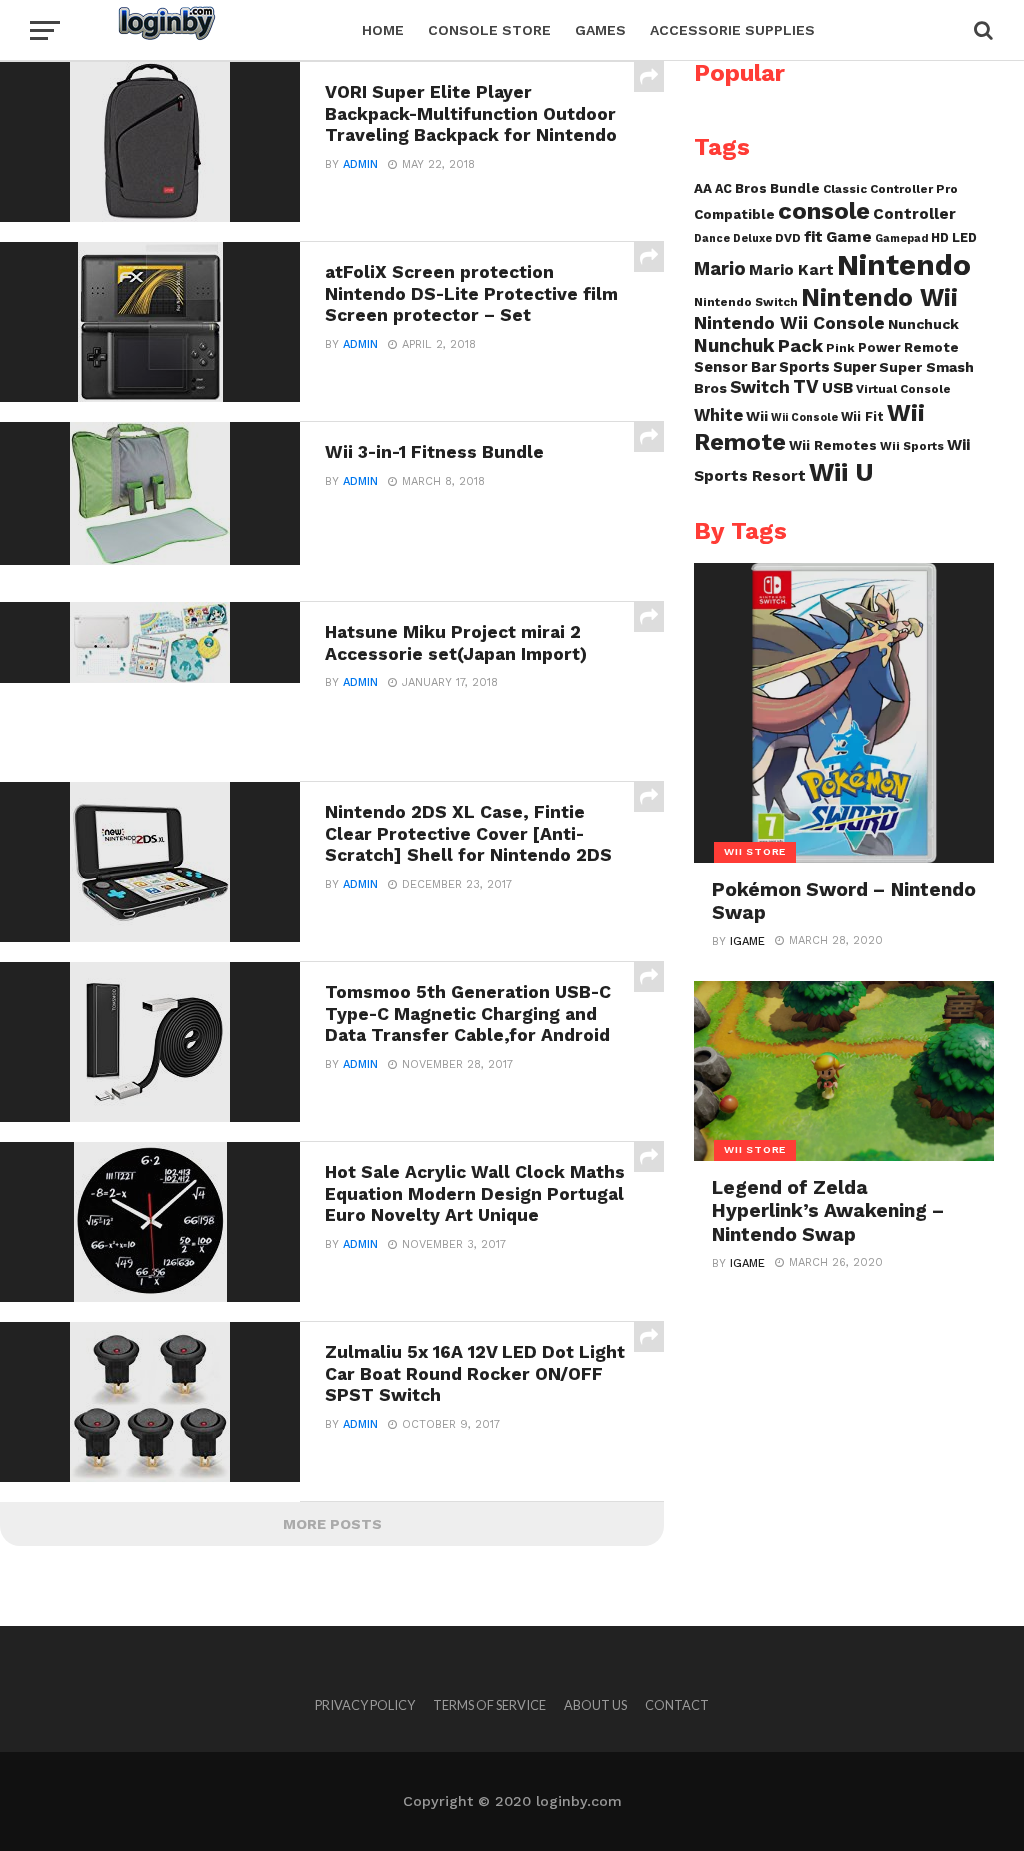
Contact (677, 1705)
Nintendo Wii (879, 297)
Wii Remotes (833, 445)
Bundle (795, 188)
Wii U (841, 472)
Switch (760, 387)
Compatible (734, 214)
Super (854, 367)
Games (600, 30)
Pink (840, 348)
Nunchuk (734, 346)
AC (723, 188)
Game (849, 237)
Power (879, 347)
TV (806, 386)
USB (837, 388)
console (824, 211)
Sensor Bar (735, 367)
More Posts (332, 1524)
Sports (804, 367)
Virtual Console (903, 389)
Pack (800, 345)
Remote (931, 347)
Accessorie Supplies (732, 30)
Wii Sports (912, 446)
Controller (914, 214)
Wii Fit (862, 416)
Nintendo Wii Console (789, 323)
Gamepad (901, 238)
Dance (712, 238)
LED (964, 237)
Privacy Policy (365, 1705)
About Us (595, 1705)
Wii (757, 416)
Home (383, 30)
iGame (747, 941)
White (718, 415)
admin (360, 164)
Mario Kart (791, 270)
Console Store (489, 30)
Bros (751, 188)
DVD (788, 238)
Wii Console (804, 417)
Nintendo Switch (746, 302)
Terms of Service (489, 1705)
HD (940, 237)
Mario (720, 269)
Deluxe (752, 238)
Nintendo (904, 265)
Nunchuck (923, 324)
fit (813, 236)
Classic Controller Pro (890, 189)
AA (703, 188)
